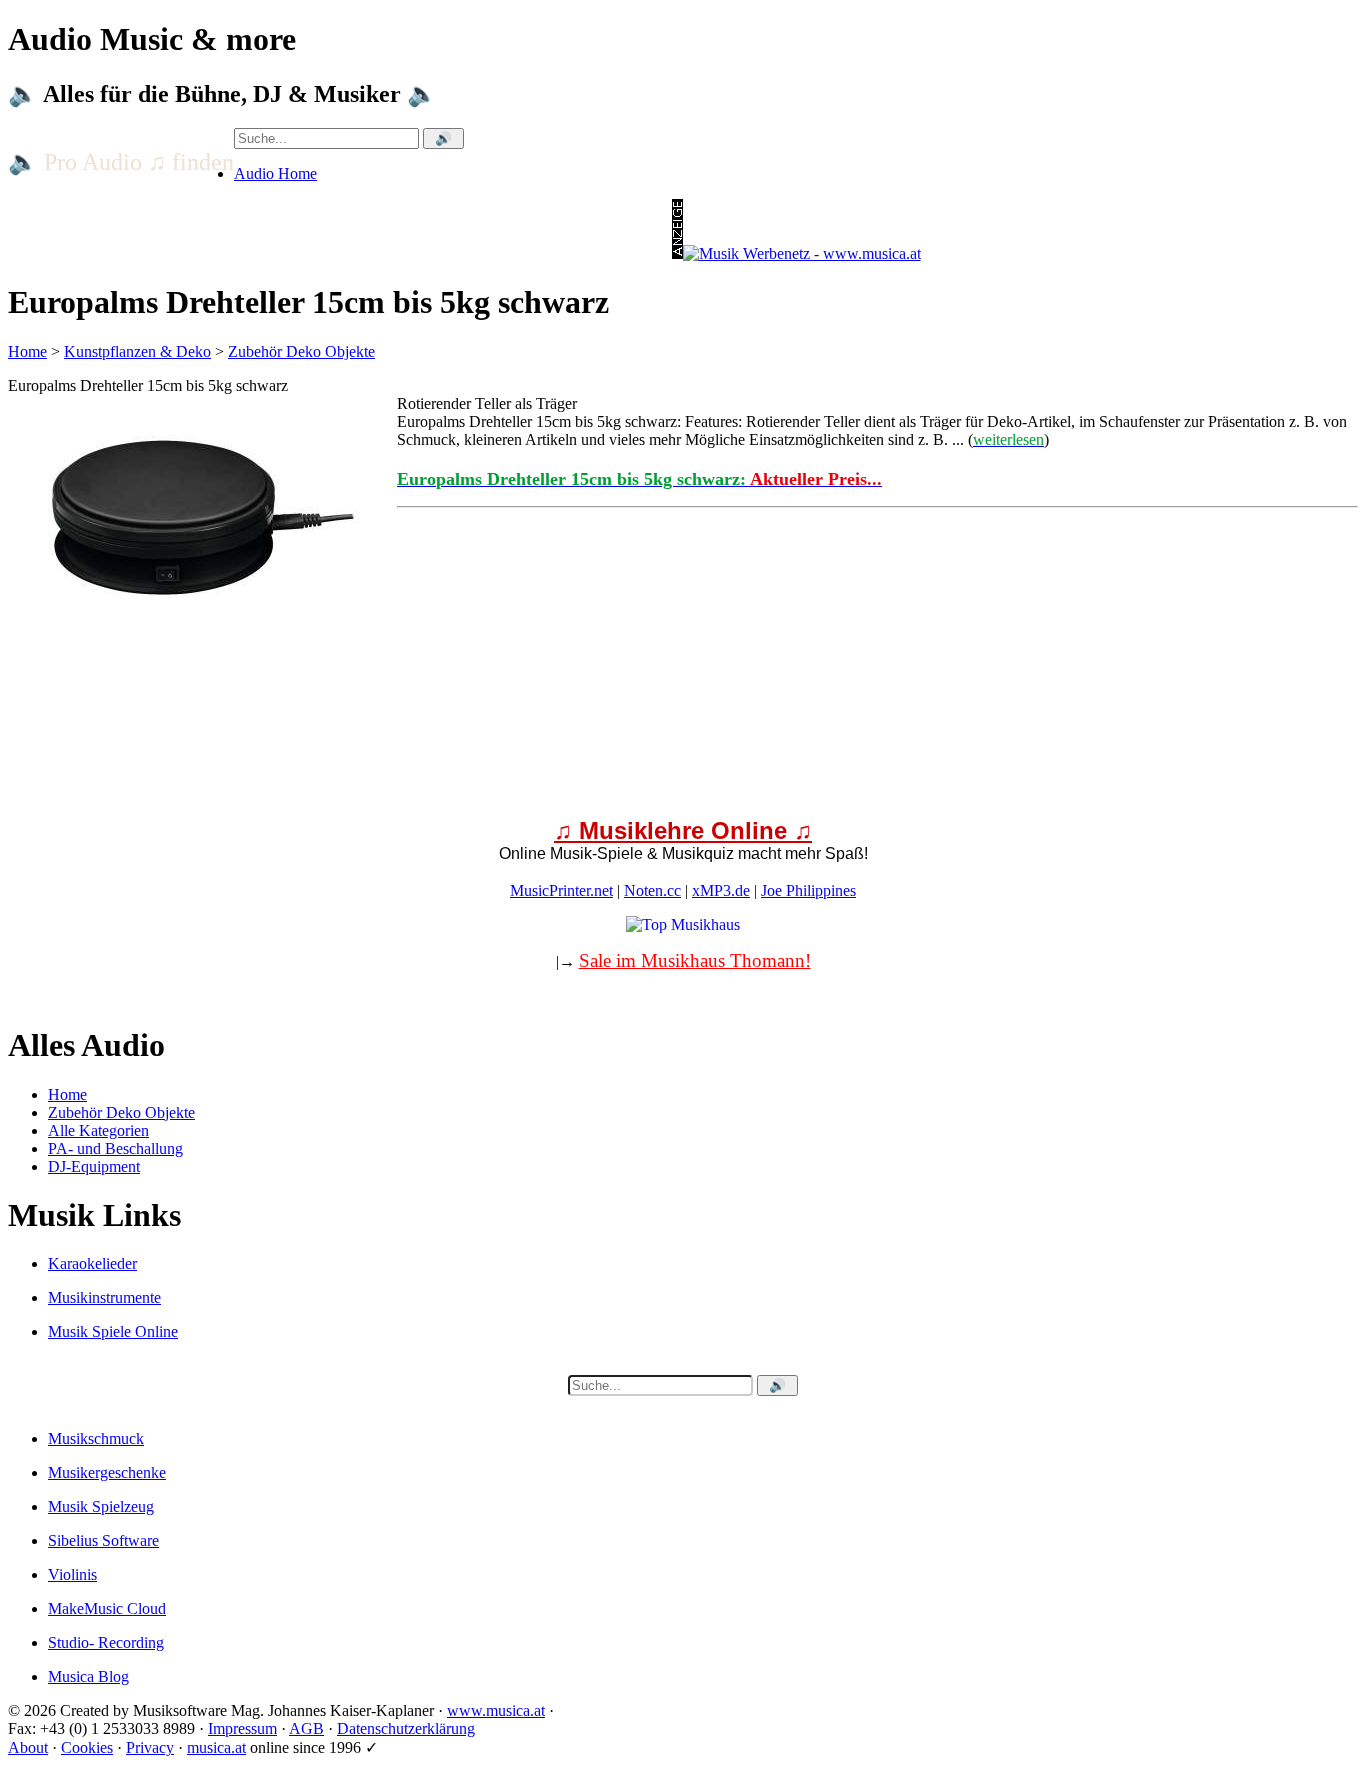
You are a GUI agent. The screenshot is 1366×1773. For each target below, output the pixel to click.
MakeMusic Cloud (107, 1608)
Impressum (242, 1728)
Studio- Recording (106, 1642)
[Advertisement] (608, 780)
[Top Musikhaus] (683, 924)
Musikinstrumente (104, 1297)
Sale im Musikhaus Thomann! (695, 960)
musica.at (216, 1747)
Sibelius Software (103, 1540)
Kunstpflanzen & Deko (137, 351)
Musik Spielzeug (101, 1506)
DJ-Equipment (94, 1166)
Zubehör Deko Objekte (301, 351)
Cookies (87, 1747)
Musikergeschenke (107, 1472)
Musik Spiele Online (113, 1331)
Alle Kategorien (98, 1130)
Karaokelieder (92, 1263)
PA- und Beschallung (115, 1148)
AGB (306, 1728)
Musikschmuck (96, 1438)
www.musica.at (496, 1710)
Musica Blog (88, 1676)
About (28, 1747)
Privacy (150, 1747)
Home (27, 351)
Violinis (72, 1574)
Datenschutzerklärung (406, 1728)
